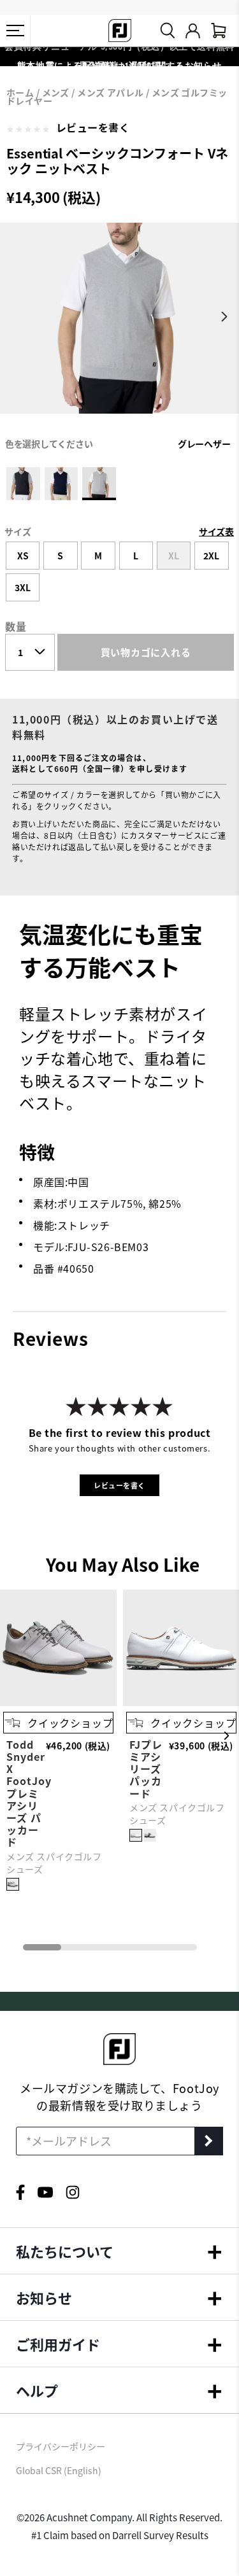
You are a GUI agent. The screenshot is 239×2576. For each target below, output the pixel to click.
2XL (211, 556)
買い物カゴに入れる (146, 652)
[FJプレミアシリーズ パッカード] (136, 1835)
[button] (15, 31)
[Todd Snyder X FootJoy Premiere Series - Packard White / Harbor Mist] (13, 1884)
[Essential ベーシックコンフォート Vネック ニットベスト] (119, 329)
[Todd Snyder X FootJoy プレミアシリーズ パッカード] (58, 1702)
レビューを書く (93, 127)
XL (174, 556)
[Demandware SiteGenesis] (120, 31)
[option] (119, 329)
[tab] (219, 31)
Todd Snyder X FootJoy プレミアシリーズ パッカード (29, 1793)
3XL (23, 587)
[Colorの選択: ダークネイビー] (62, 484)
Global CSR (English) (59, 2470)
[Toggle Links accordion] (119, 2251)
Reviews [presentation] (50, 1338)
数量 (16, 626)
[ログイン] (193, 31)
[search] (168, 31)
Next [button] (225, 317)
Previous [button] (14, 317)
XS (23, 556)
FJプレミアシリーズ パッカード (146, 1769)
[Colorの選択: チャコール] (23, 484)
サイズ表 (216, 531)
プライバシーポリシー (61, 2446)
